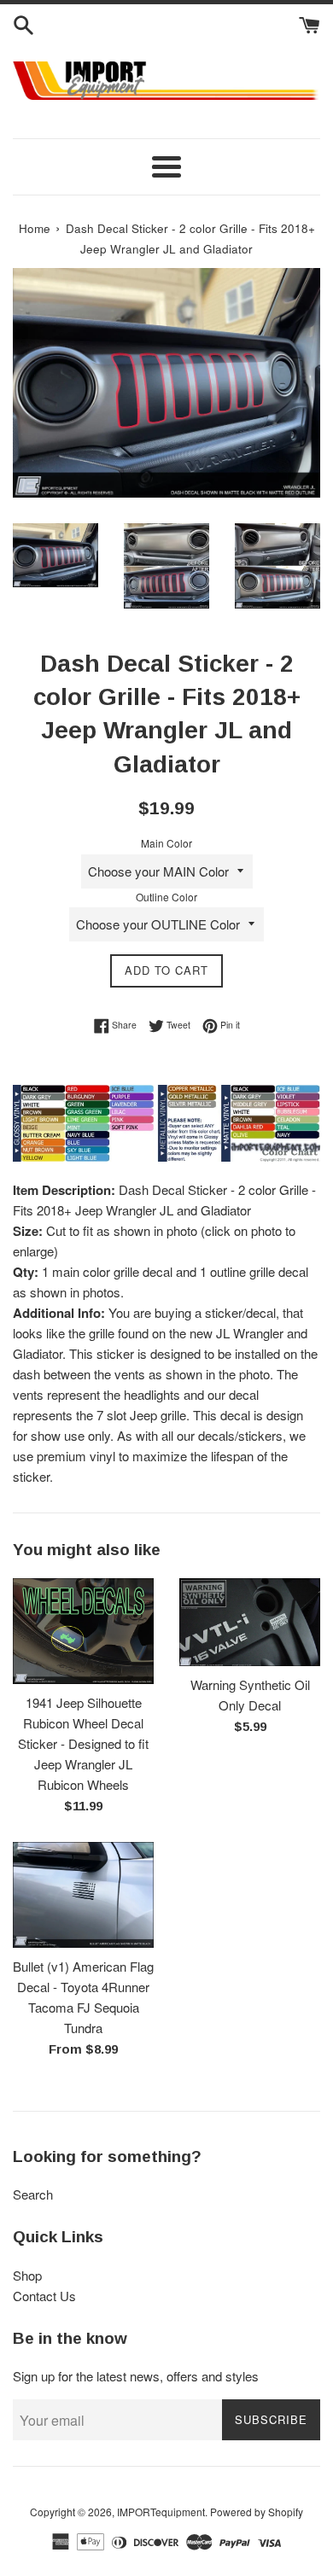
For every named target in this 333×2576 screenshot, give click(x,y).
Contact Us (44, 2296)
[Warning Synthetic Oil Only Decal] (250, 1622)
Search (33, 2194)
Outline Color (166, 897)
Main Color (166, 843)
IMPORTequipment (161, 2512)
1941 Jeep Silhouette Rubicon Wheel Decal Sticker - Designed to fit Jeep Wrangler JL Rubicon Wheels (83, 1743)
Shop (27, 2275)
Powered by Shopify (257, 2512)
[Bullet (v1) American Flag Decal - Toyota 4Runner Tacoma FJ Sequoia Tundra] (83, 1895)
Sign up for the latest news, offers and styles (136, 2376)
